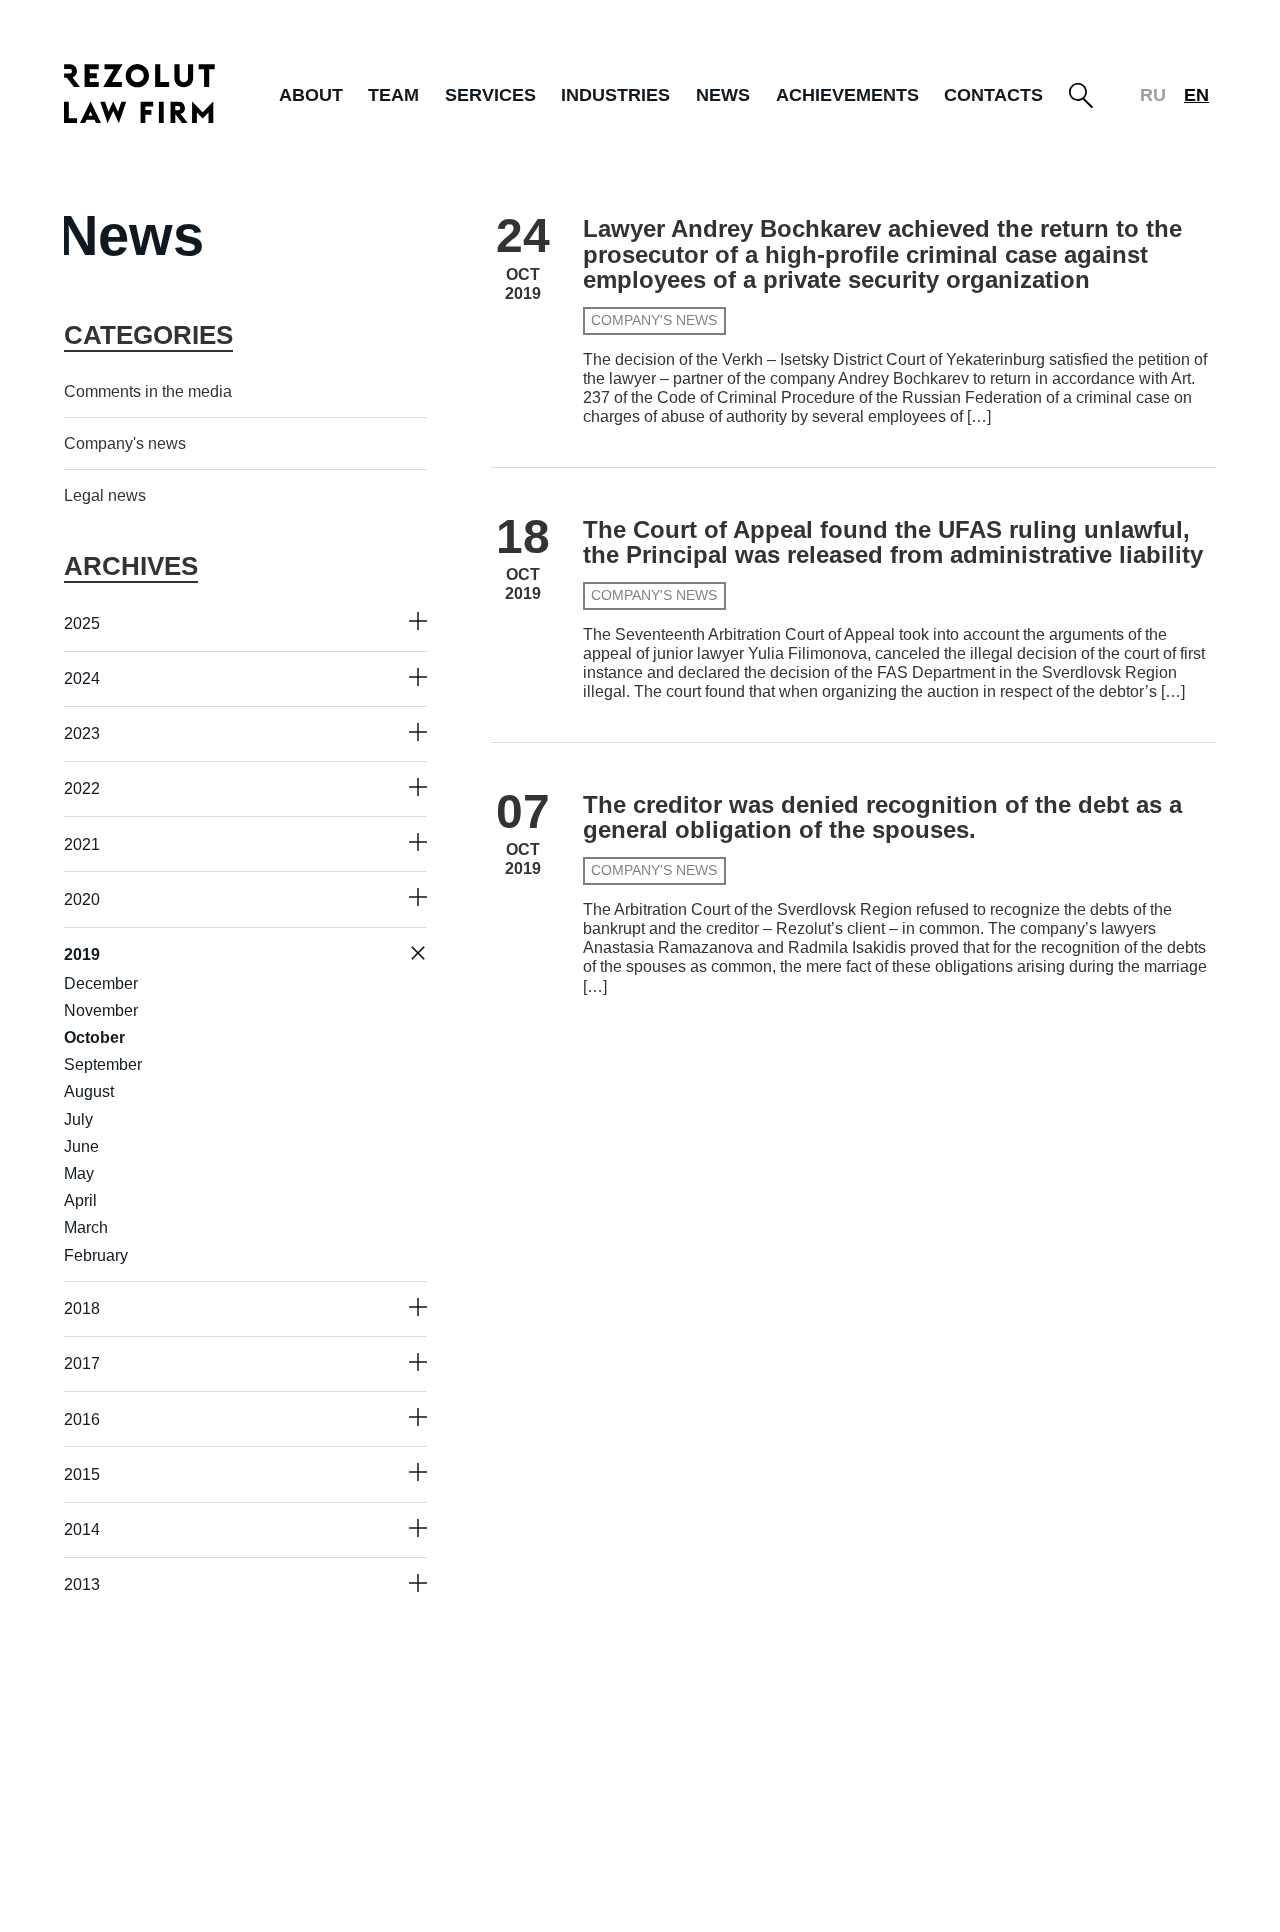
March (86, 1227)
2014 (82, 1529)
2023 (82, 733)
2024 (82, 678)
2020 (82, 899)
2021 (82, 844)
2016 (82, 1419)
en (1196, 95)
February (96, 1255)
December (101, 983)
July (78, 1119)
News (723, 95)
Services (490, 95)
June (81, 1146)
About (311, 95)
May (79, 1173)
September (103, 1064)
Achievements (847, 95)
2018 (82, 1308)
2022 (82, 788)
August (89, 1091)
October (94, 1037)
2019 (82, 954)
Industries (615, 95)
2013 (82, 1584)
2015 (82, 1474)
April (80, 1200)
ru (1153, 95)
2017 (82, 1363)
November (101, 1010)
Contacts (993, 95)
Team (393, 95)
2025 (82, 623)
